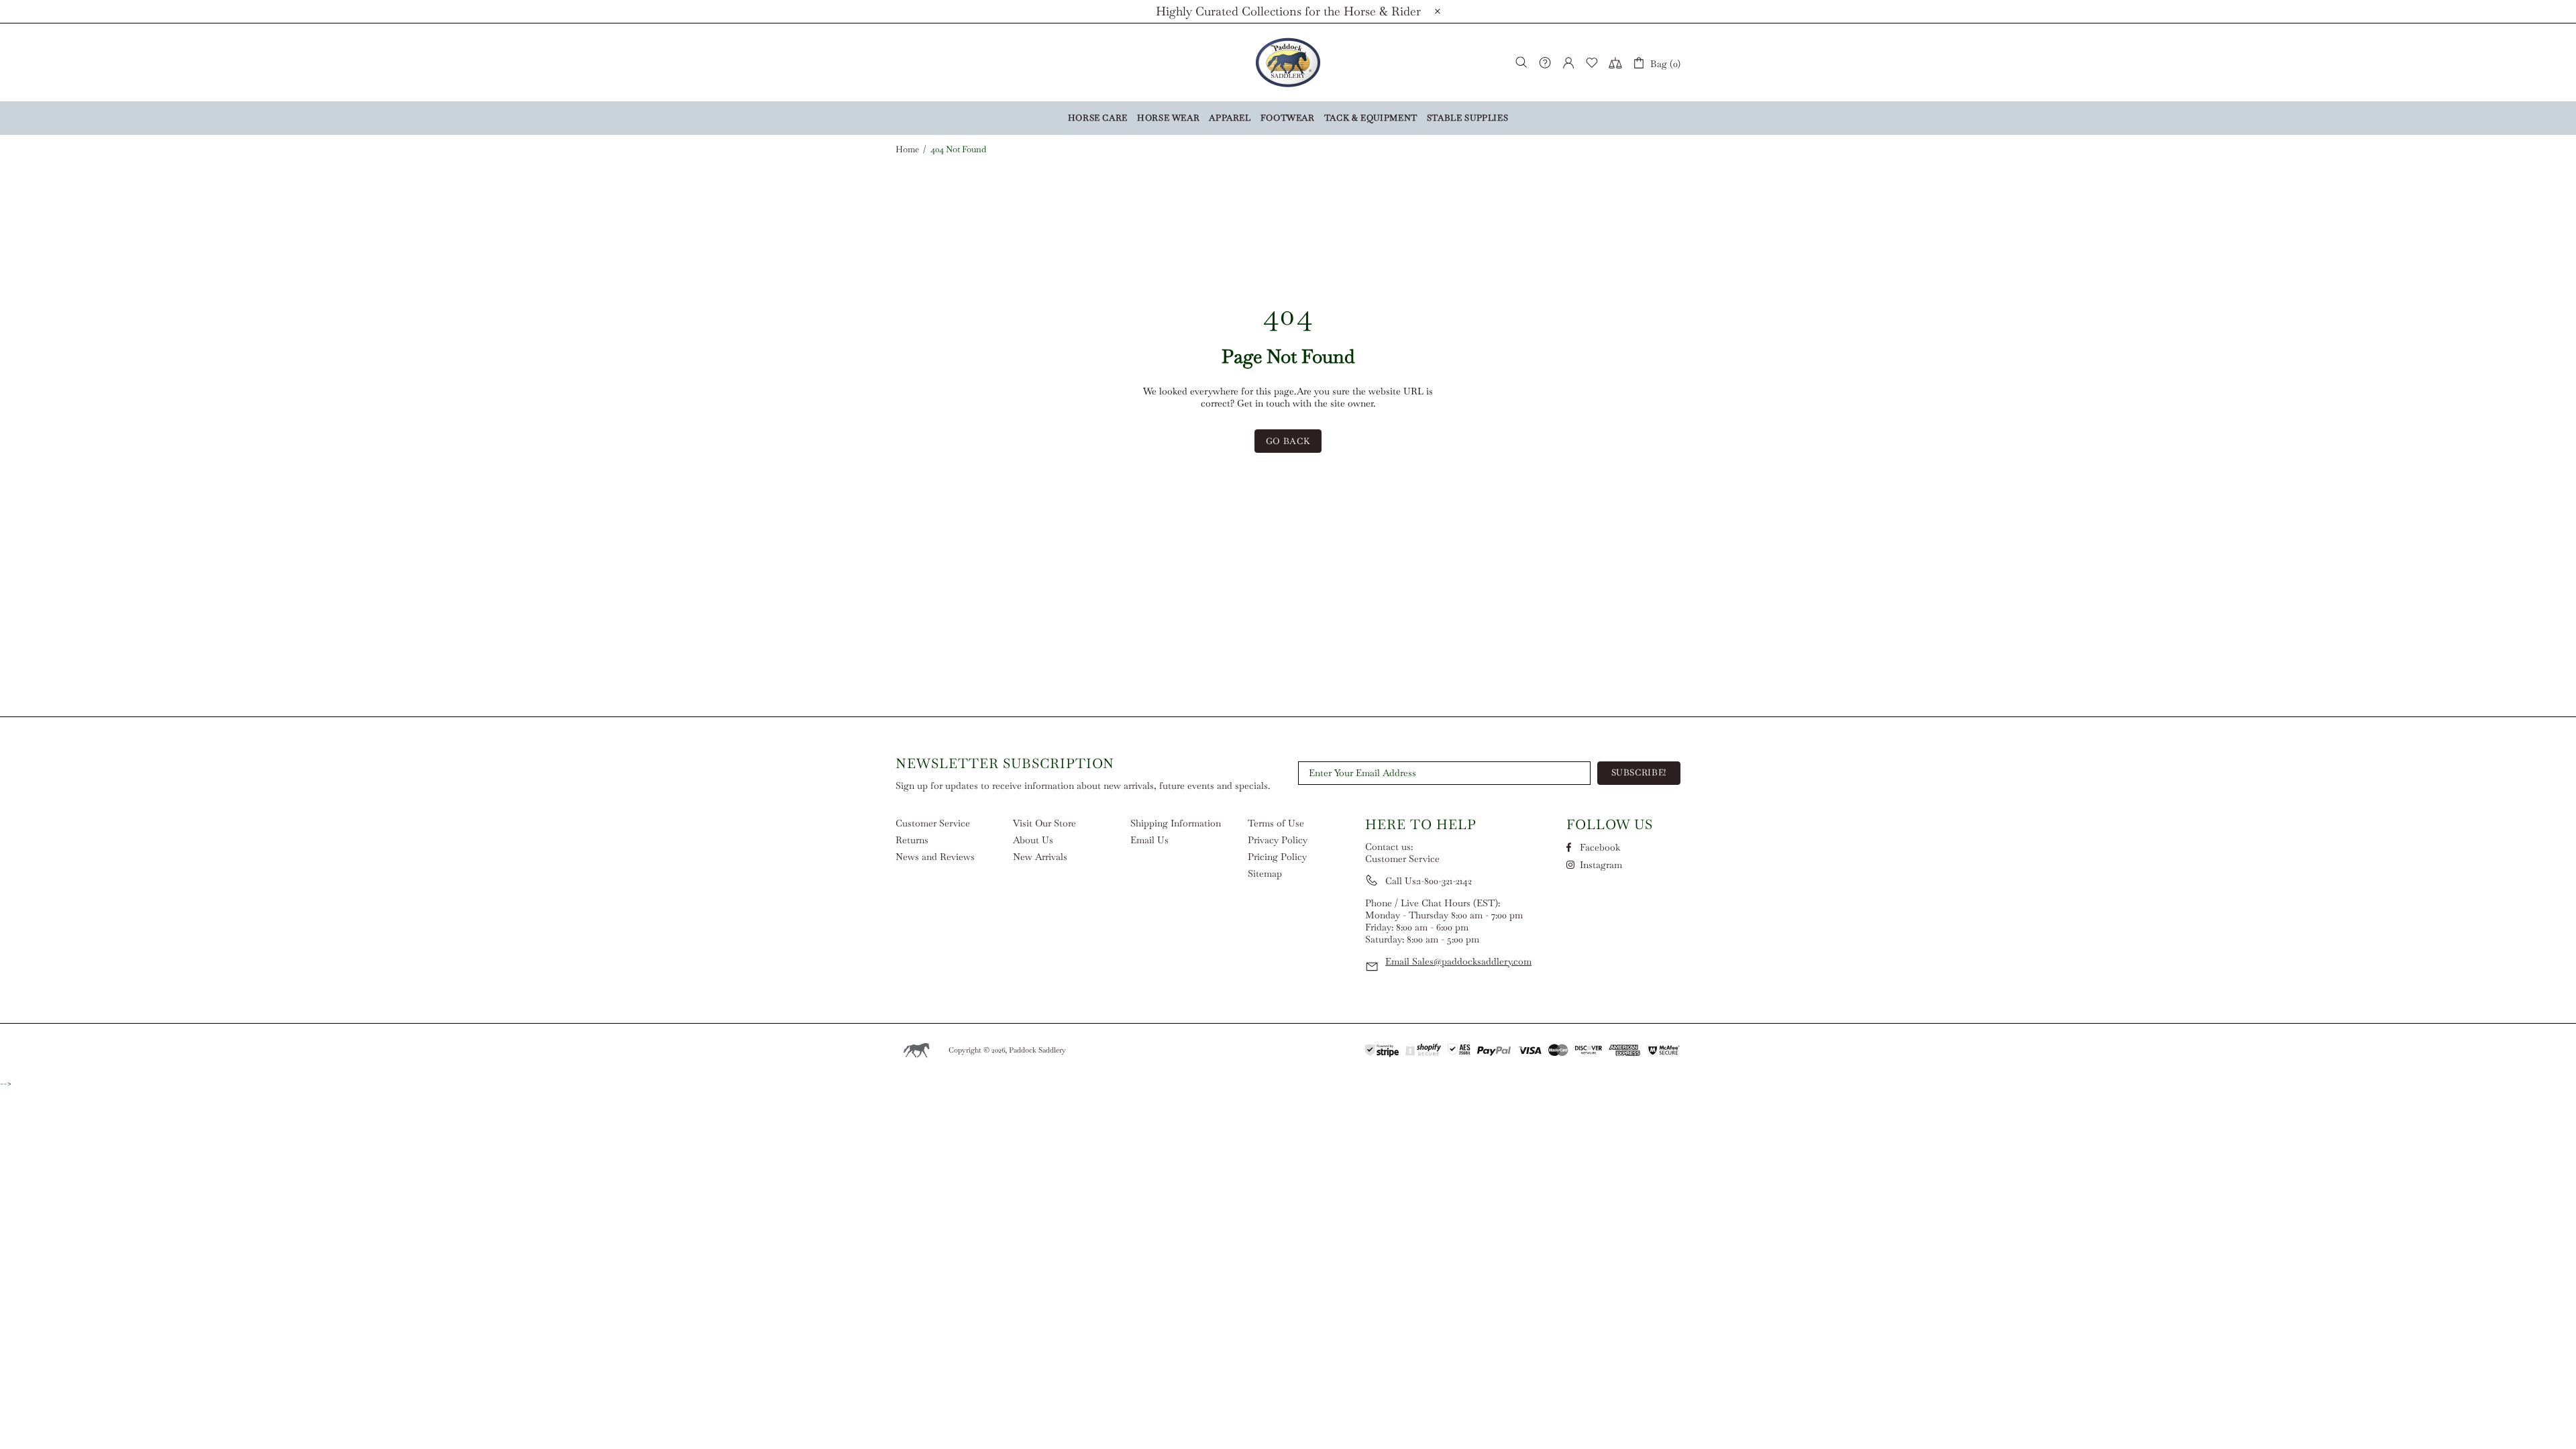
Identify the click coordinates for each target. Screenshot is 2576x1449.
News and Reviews (935, 857)
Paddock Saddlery (1288, 62)
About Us (1033, 840)
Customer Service (933, 823)
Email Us (1149, 840)
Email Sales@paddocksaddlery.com (1458, 961)
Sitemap (1265, 873)
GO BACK (1288, 441)
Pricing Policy (1277, 857)
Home (907, 150)
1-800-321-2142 (1445, 881)
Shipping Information (1176, 823)
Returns (912, 840)
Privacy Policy (1278, 840)
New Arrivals (1040, 857)
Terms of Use (1276, 823)
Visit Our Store (1044, 823)
